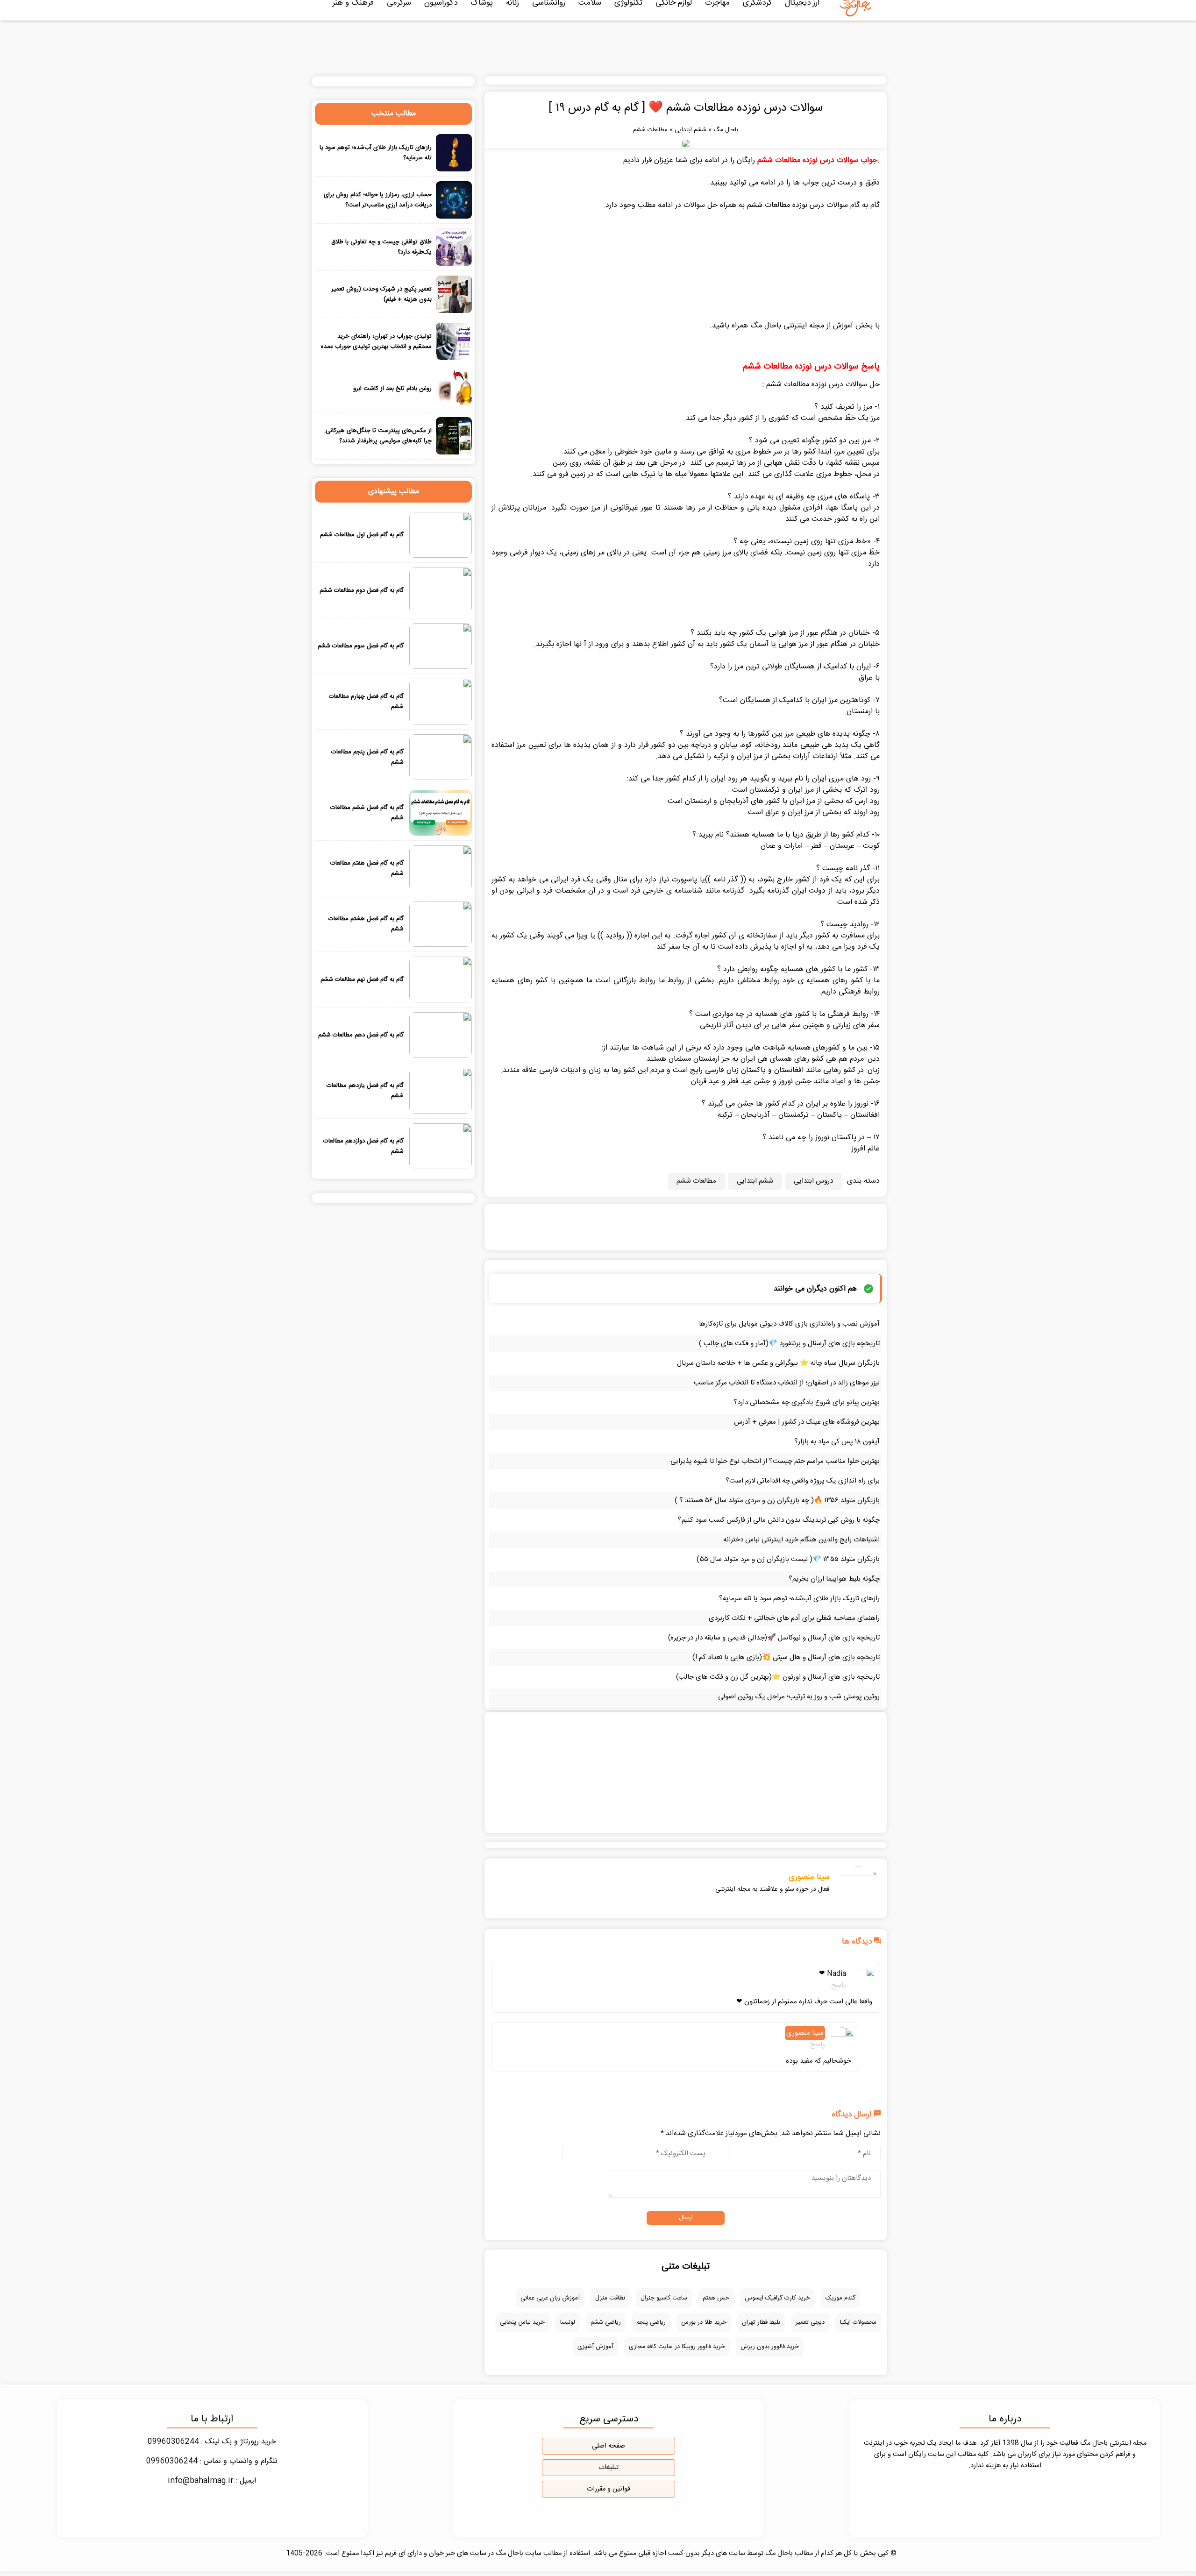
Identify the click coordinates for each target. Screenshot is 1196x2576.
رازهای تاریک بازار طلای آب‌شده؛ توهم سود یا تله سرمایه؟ (799, 1599)
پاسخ (839, 1985)
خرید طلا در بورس (704, 2322)
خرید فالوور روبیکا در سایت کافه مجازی (677, 2347)
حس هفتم (716, 2298)
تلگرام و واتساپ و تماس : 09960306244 (212, 2461)
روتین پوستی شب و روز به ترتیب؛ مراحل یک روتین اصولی (799, 1697)
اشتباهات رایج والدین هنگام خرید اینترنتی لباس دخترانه (801, 1540)
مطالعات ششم (650, 130)
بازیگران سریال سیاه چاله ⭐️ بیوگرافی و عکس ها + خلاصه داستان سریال (778, 1363)
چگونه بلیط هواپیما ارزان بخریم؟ (834, 1579)
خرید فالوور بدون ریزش (770, 2347)
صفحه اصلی (609, 2446)
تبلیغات (609, 2468)
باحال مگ (726, 130)
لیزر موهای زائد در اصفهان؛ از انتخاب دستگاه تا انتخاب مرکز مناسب (787, 1383)
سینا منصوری (809, 1877)
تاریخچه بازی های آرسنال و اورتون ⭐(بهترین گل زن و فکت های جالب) (778, 1677)
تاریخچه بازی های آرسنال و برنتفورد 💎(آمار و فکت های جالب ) (789, 1344)
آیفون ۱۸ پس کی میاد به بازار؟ (837, 1442)
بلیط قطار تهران (761, 2322)
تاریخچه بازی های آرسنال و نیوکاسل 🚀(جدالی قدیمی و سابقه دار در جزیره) (774, 1638)
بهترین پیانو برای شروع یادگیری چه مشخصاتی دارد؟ (807, 1402)
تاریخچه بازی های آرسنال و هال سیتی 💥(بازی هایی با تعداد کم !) (786, 1657)
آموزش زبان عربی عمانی (550, 2298)
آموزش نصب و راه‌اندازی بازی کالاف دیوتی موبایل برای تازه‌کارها (789, 1324)
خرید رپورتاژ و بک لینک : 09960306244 (212, 2442)
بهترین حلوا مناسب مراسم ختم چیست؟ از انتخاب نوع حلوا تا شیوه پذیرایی (775, 1461)
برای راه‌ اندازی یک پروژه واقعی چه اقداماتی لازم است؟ (803, 1481)
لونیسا (568, 2322)
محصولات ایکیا (858, 2322)
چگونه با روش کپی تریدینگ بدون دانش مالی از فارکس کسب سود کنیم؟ (779, 1520)
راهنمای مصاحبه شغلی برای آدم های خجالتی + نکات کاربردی (794, 1618)
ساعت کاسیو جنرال (664, 2298)
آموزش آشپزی (595, 2347)
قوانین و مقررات (609, 2489)
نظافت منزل (610, 2298)
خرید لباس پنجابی (522, 2322)
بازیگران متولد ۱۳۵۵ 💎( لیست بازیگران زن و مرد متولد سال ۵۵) (788, 1559)
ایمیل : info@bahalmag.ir (212, 2481)
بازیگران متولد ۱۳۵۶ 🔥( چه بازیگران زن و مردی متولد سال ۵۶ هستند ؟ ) (777, 1501)
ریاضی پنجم (651, 2322)
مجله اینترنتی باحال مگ (787, 326)
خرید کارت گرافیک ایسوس (777, 2298)
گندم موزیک (840, 2298)
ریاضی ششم (606, 2322)
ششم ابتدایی (691, 130)
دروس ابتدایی (813, 1181)
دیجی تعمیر (810, 2322)
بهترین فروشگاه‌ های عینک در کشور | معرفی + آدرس (807, 1422)
